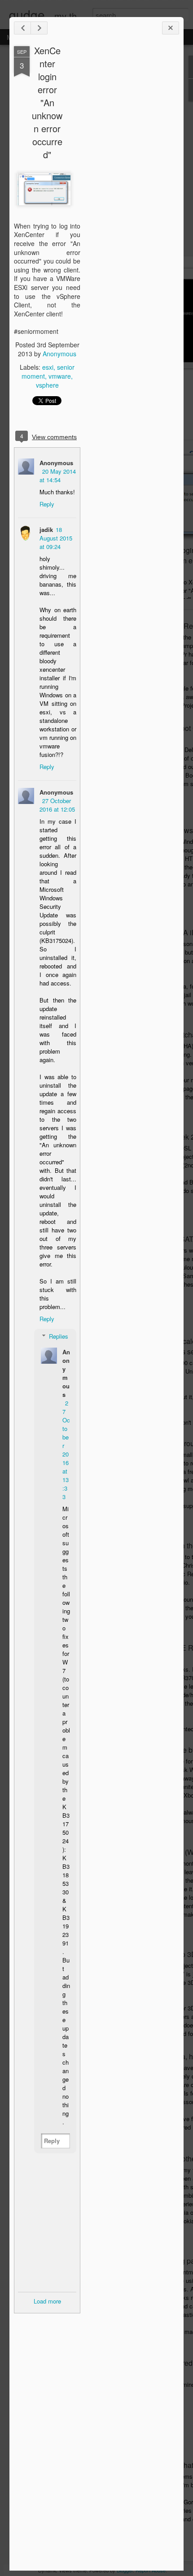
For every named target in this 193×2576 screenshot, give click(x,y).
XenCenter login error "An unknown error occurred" (47, 102)
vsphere (47, 385)
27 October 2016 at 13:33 (66, 1450)
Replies (59, 1336)
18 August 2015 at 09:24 (56, 538)
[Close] (171, 28)
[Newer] (22, 28)
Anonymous (59, 354)
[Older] (39, 28)
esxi (48, 367)
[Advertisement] (130, 187)
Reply (47, 504)
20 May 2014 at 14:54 (58, 475)
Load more (47, 2301)
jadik (46, 529)
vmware (60, 376)
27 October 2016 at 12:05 (57, 805)
